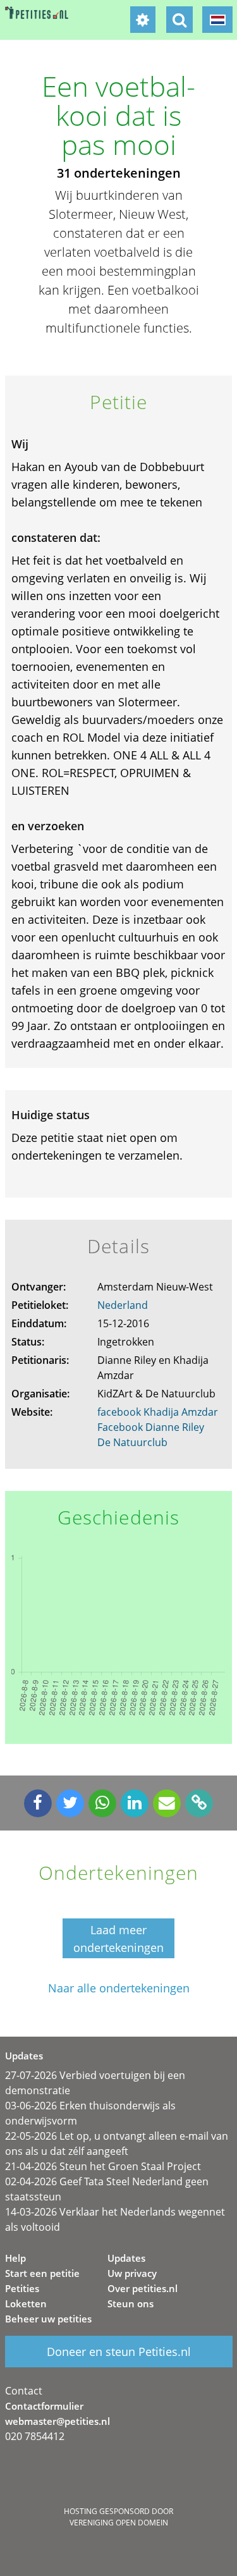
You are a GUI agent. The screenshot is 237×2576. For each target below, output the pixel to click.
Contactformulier (44, 2406)
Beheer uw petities (48, 2319)
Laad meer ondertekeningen (118, 1939)
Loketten (26, 2303)
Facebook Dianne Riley (151, 1427)
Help (15, 2258)
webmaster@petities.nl (58, 2421)
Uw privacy (132, 2273)
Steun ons (131, 2303)
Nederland (123, 1305)
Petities (22, 2288)
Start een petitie (42, 2273)
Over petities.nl (143, 2288)
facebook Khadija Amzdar (158, 1412)
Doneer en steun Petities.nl (119, 2352)
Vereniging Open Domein (119, 2523)
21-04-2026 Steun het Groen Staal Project (103, 2166)
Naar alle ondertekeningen (119, 1988)
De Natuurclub (132, 1442)
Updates (126, 2258)
